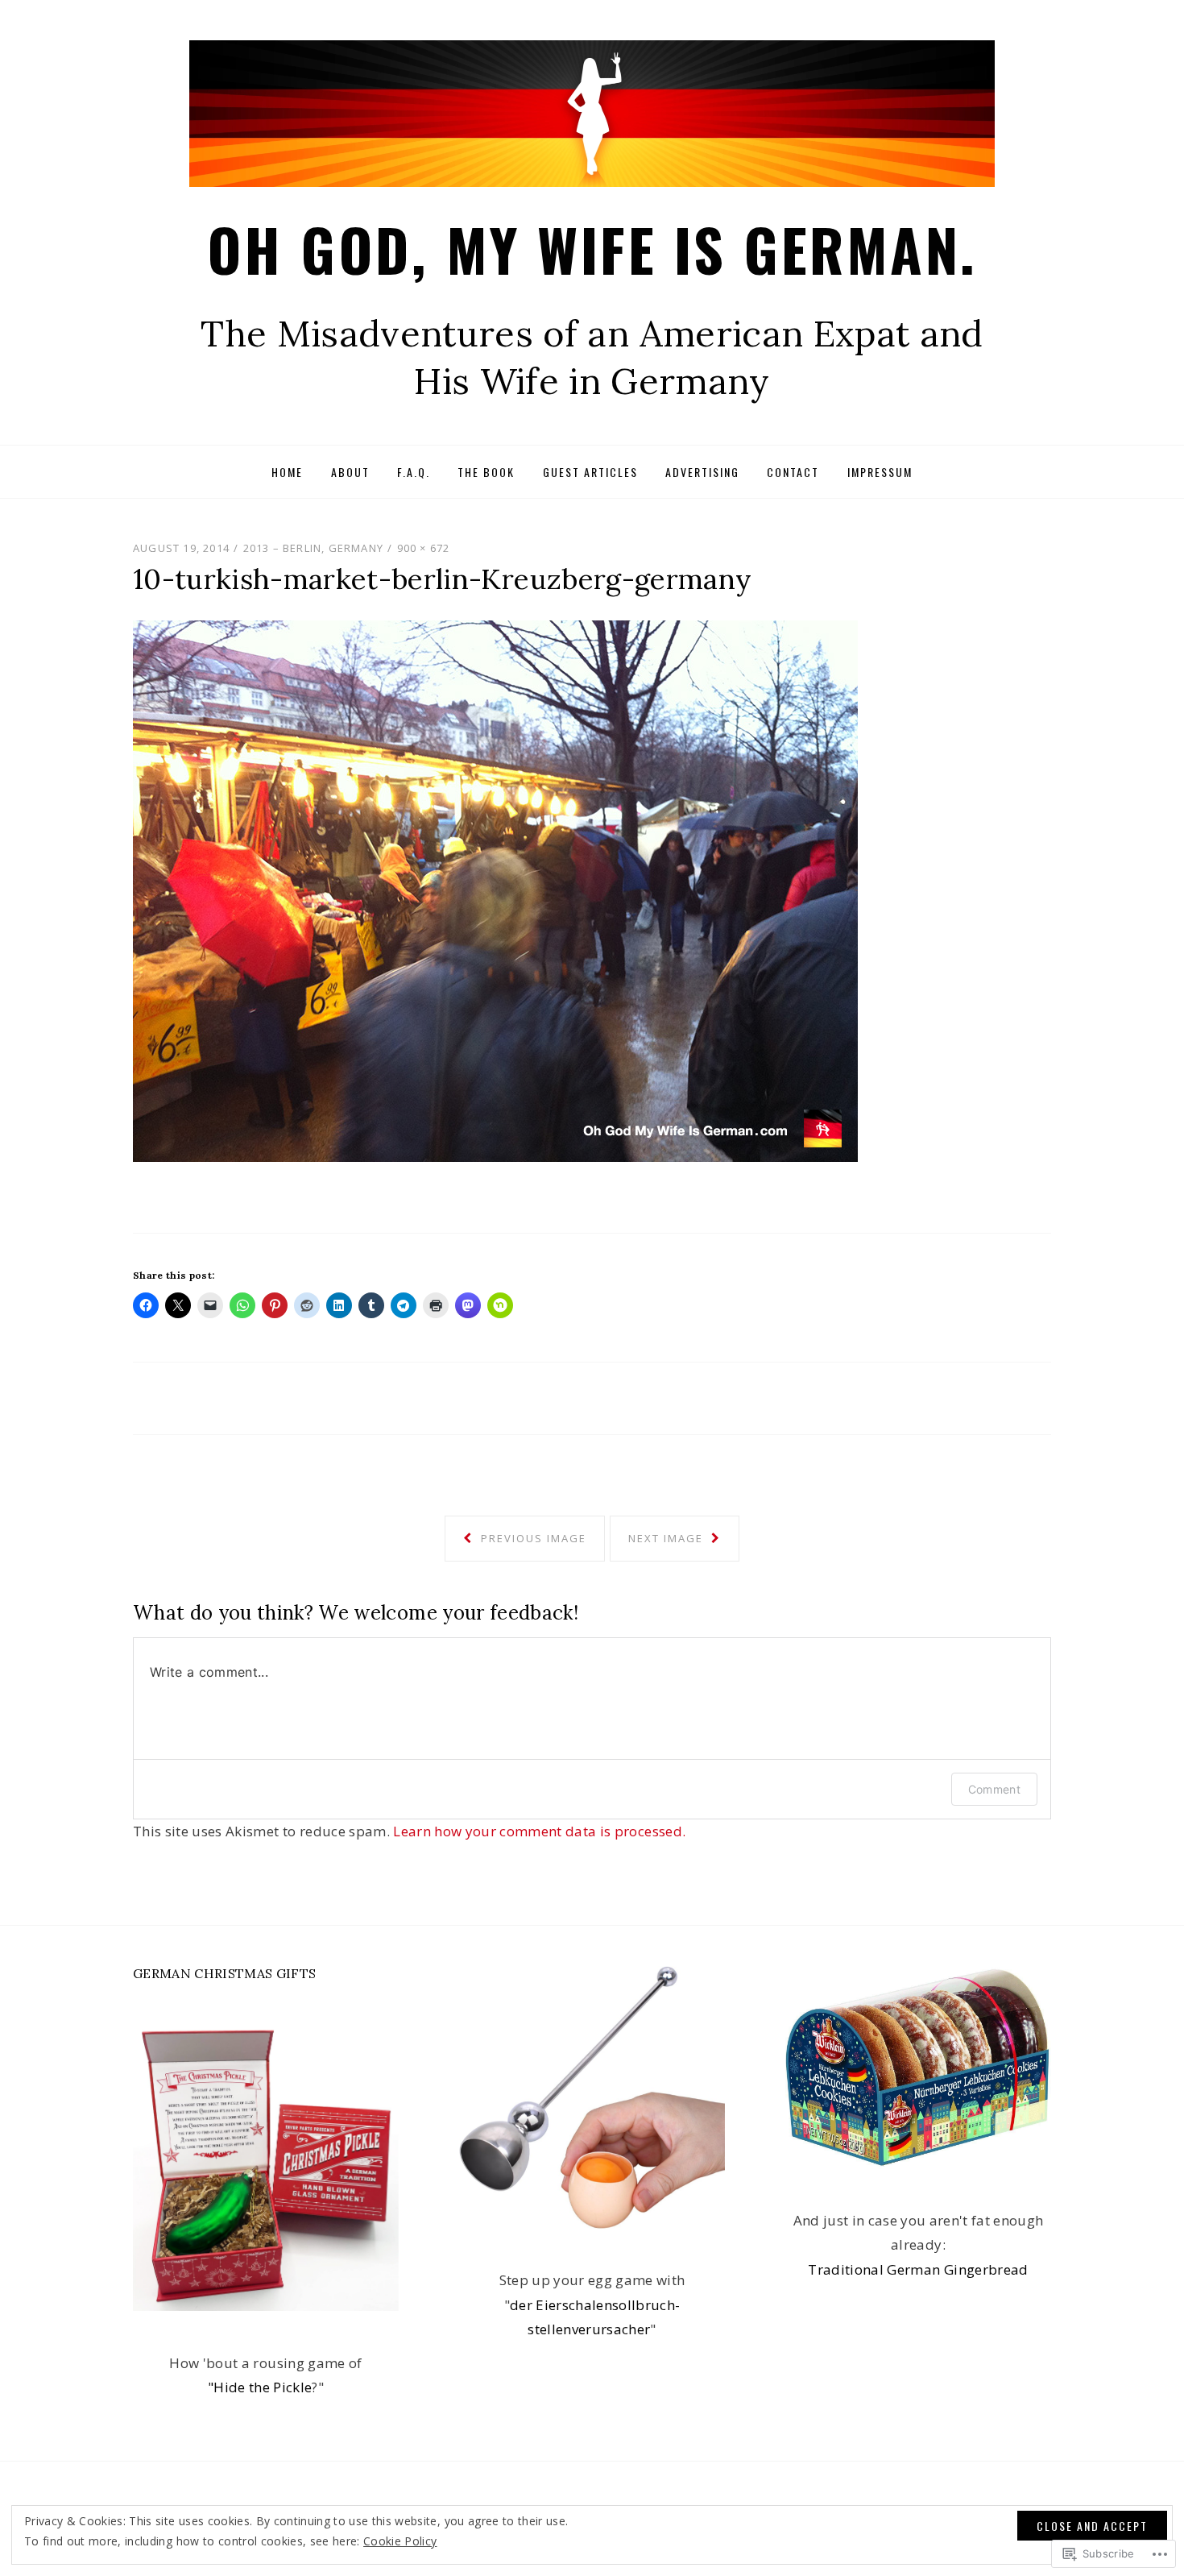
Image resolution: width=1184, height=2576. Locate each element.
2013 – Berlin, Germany (313, 548)
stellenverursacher (589, 2329)
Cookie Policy (400, 2541)
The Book (486, 472)
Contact (793, 472)
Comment (994, 1789)
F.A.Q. (414, 472)
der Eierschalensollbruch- (595, 2305)
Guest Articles (590, 472)
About (350, 472)
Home (287, 472)
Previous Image (532, 1538)
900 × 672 (424, 548)
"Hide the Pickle (260, 2387)
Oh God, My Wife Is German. (592, 249)
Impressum (880, 472)
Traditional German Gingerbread (918, 2269)
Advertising (702, 472)
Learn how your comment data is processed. (539, 1831)
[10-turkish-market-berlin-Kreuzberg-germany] (495, 889)
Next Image (668, 1538)
